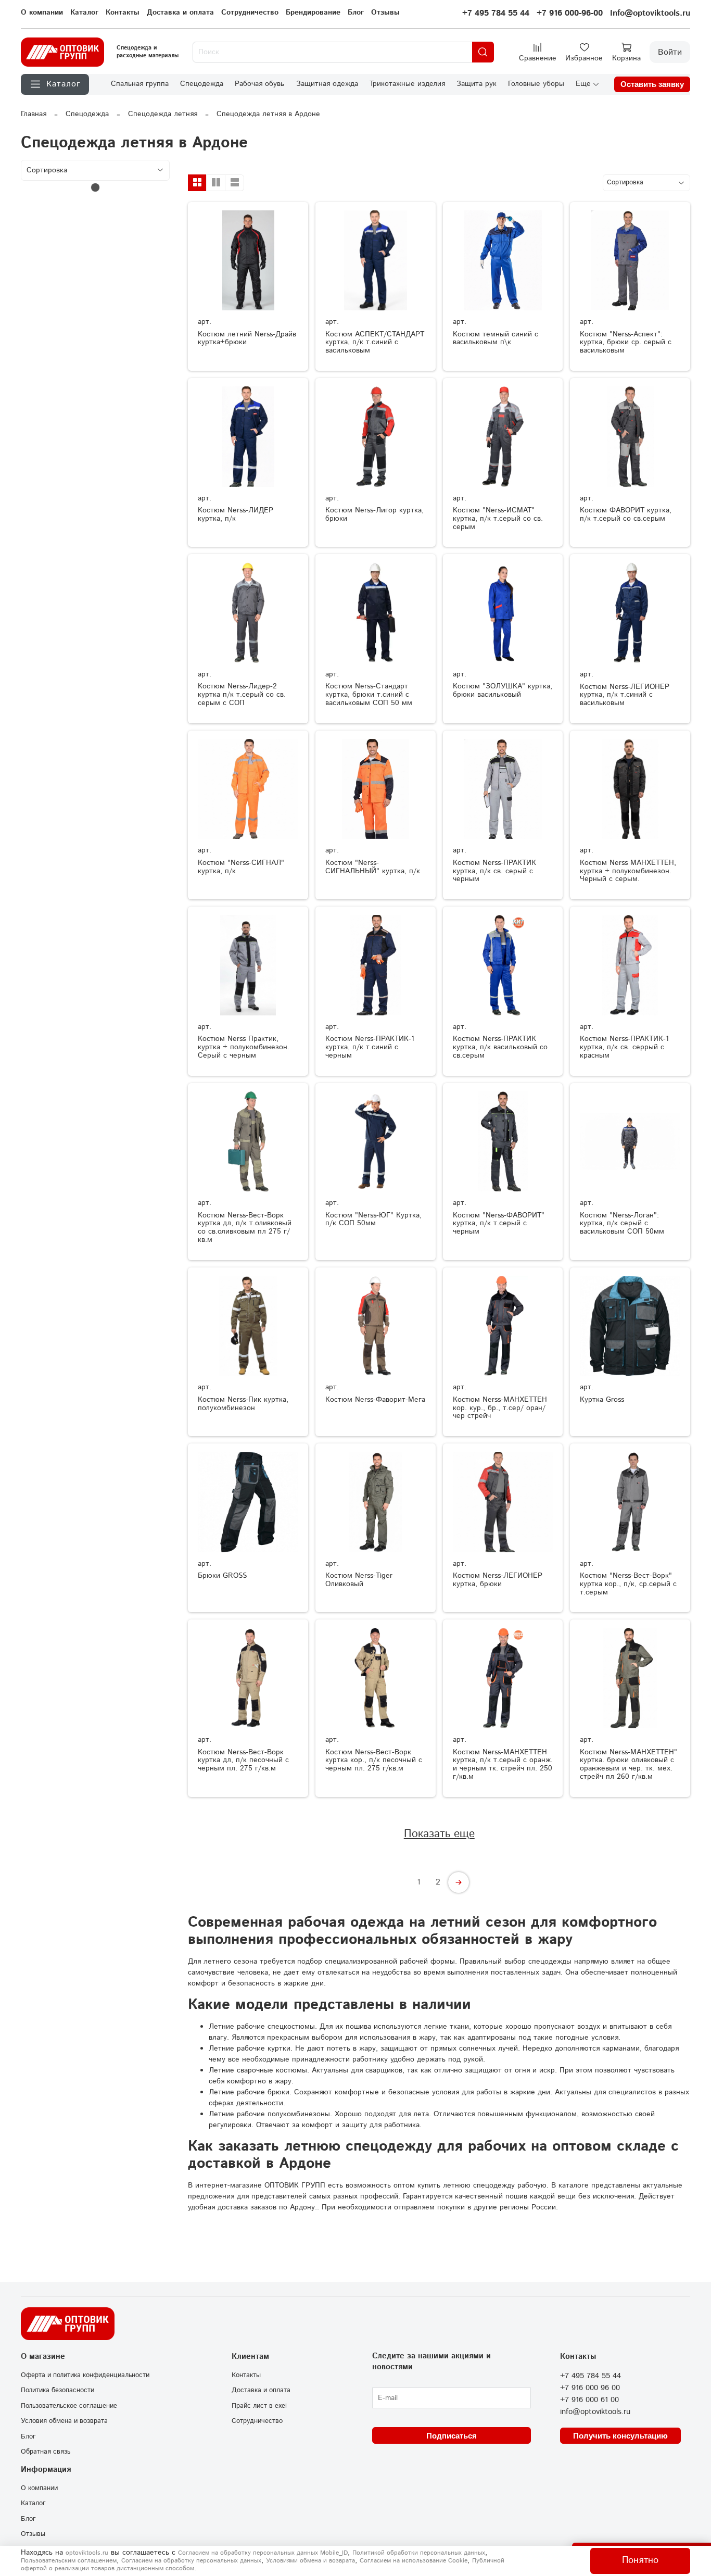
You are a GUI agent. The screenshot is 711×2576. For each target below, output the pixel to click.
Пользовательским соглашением (69, 2561)
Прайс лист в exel (259, 2406)
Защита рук (477, 84)
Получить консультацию (620, 2436)
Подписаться (452, 2436)
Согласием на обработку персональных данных (191, 2561)
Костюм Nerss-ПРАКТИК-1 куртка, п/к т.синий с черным (370, 1047)
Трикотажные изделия (407, 84)
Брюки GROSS (222, 1576)
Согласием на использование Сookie (414, 2561)
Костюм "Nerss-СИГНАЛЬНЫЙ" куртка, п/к (373, 867)
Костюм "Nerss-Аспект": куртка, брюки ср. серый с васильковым (626, 343)
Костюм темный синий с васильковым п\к (496, 338)
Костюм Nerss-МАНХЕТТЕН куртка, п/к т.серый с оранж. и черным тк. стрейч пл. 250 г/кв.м (503, 1764)
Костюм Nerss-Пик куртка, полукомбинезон (243, 1404)
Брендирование (313, 12)
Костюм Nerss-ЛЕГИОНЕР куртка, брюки (498, 1580)
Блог (356, 12)
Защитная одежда (327, 84)
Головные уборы (536, 84)
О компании (42, 12)
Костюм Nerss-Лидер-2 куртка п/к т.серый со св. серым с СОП (242, 695)
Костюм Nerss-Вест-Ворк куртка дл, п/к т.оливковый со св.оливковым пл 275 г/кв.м (245, 1228)
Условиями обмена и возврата (310, 2561)
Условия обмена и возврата (64, 2421)
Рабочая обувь (259, 84)
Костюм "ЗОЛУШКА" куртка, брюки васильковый (503, 690)
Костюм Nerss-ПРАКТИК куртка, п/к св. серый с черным (494, 871)
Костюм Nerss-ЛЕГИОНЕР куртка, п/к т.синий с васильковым (625, 695)
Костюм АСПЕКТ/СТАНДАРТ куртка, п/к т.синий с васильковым (375, 343)
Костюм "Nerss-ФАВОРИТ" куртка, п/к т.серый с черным (499, 1224)
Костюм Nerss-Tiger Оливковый (359, 1580)
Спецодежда (202, 84)
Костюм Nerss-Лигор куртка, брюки (374, 514)
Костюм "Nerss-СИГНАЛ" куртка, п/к (241, 867)
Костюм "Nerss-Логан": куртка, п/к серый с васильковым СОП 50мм (622, 1224)
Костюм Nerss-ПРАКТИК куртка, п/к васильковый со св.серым (500, 1047)
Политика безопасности (58, 2390)
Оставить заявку (652, 84)
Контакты (123, 12)
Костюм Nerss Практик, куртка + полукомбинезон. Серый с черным (244, 1047)
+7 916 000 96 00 (590, 2388)
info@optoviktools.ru (595, 2412)
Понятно (640, 2560)
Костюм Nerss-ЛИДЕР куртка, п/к (236, 514)
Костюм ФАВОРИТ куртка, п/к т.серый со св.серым (626, 514)
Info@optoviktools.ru (650, 13)
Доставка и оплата (180, 12)
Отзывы (385, 12)
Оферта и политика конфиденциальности (85, 2375)
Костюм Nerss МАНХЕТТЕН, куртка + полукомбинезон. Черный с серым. (628, 871)
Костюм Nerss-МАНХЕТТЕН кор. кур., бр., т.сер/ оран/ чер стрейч (500, 1408)
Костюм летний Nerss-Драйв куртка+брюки (247, 338)
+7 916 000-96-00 (570, 13)
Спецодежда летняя (163, 114)
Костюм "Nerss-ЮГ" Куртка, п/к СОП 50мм (373, 1220)
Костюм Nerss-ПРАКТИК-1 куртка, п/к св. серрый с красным (624, 1047)
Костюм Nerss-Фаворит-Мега (375, 1400)
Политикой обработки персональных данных (419, 2553)
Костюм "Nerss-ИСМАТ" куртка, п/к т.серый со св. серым (498, 519)
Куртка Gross (602, 1400)
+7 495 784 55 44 (496, 13)
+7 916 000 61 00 (589, 2400)
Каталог (84, 12)
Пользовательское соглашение (69, 2406)
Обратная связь (46, 2452)
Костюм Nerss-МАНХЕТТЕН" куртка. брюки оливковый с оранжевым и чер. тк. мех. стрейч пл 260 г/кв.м (629, 1764)
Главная (34, 114)
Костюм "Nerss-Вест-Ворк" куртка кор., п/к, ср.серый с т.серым (628, 1584)
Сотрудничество (250, 12)
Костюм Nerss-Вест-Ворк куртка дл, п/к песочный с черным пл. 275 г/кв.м (243, 1761)
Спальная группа (140, 84)
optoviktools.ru (87, 2553)
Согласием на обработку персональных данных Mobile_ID (263, 2553)
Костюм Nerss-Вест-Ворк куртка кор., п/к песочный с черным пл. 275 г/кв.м (374, 1761)
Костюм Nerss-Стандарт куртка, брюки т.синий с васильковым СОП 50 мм (369, 695)
